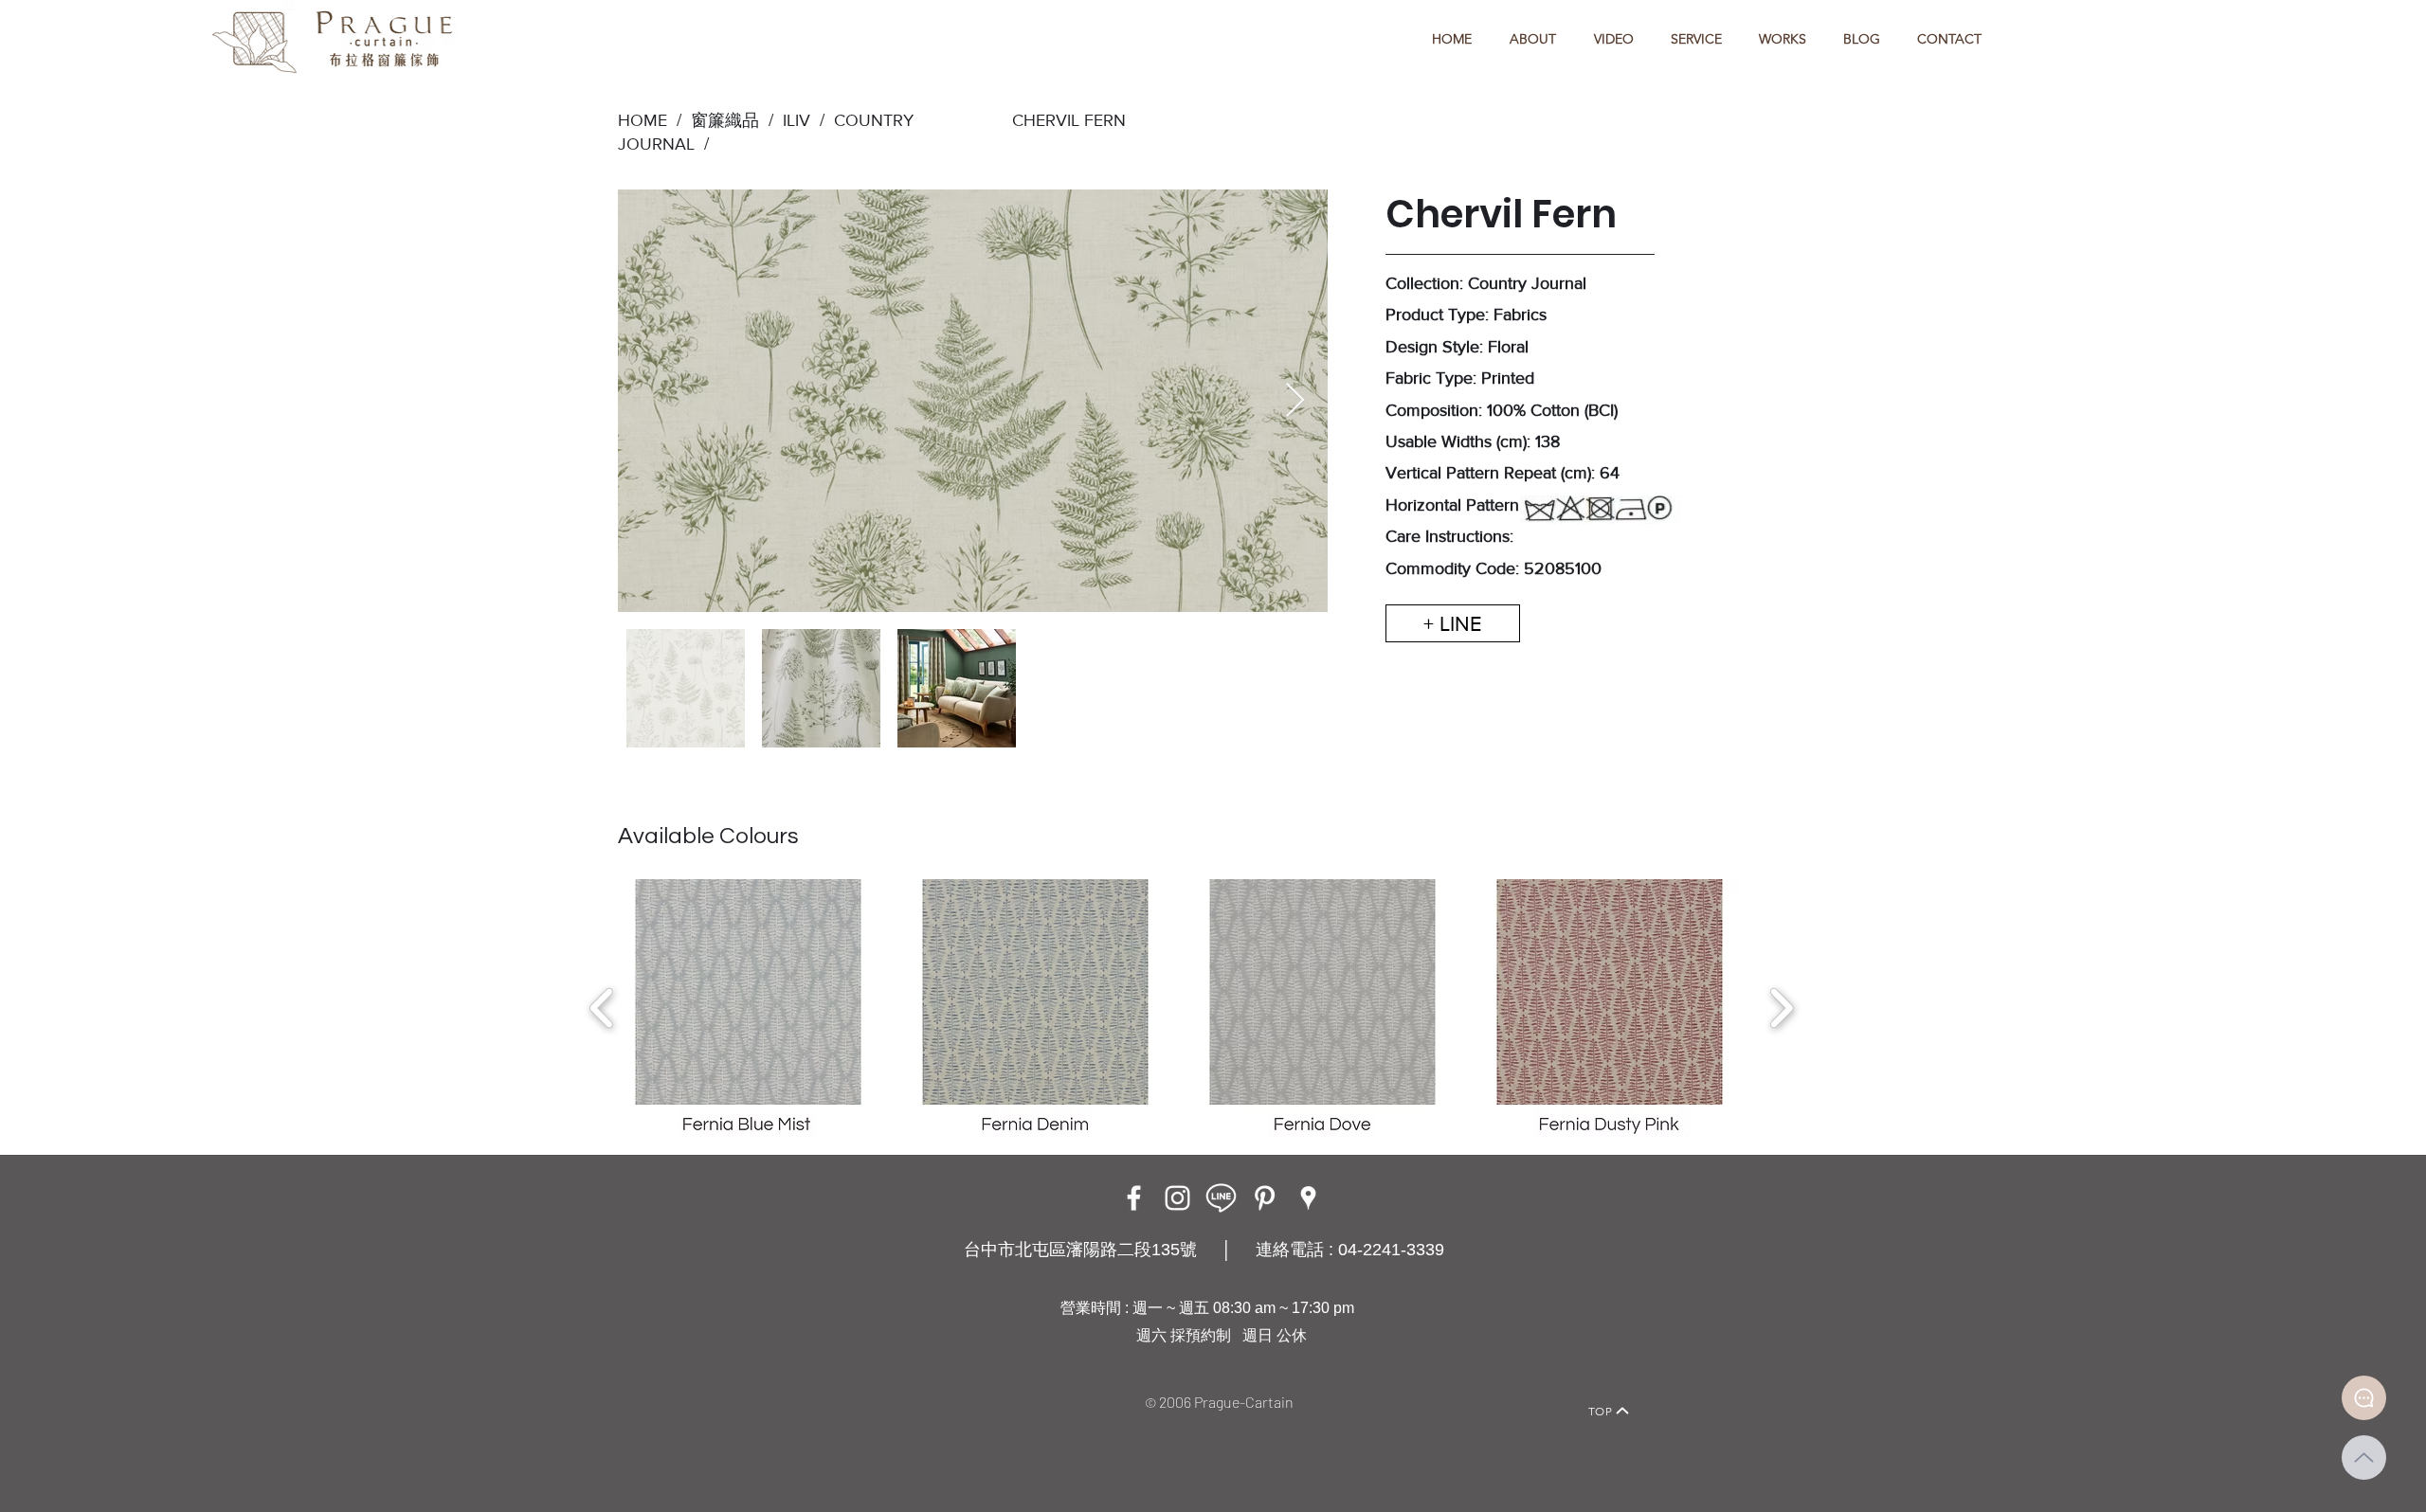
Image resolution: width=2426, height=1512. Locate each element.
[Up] (2364, 1458)
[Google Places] (1308, 1198)
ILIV (797, 120)
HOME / (650, 120)
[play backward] (602, 1008)
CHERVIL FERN (1069, 120)
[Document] (2364, 1398)
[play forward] (1781, 1008)
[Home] (801, 1385)
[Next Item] (1295, 401)
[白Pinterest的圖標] (1265, 1198)
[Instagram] (1177, 1198)
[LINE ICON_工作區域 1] (1221, 1198)
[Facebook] (1134, 1198)
